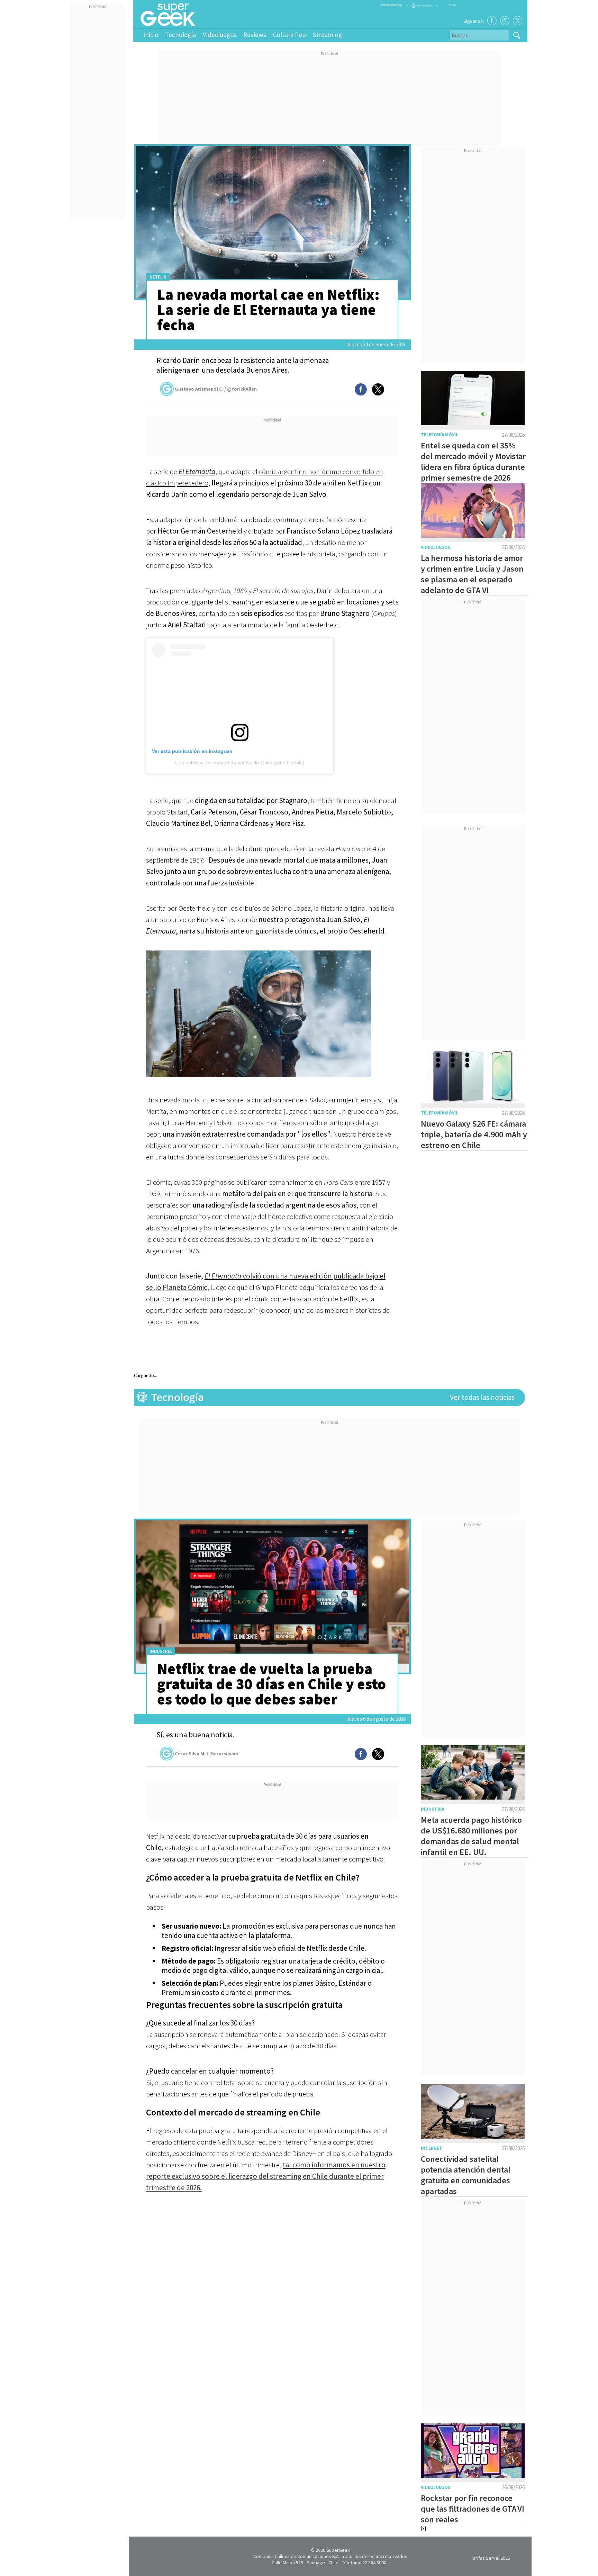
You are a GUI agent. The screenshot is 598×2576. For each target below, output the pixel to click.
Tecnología (180, 35)
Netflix (158, 277)
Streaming (327, 35)
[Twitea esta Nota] (378, 389)
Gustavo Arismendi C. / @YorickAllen (216, 389)
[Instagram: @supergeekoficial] (505, 21)
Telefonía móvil (440, 435)
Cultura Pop (289, 35)
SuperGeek (338, 2550)
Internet (432, 2148)
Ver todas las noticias (482, 1397)
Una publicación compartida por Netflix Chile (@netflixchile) (240, 763)
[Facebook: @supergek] (492, 21)
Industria (161, 1651)
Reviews (255, 35)
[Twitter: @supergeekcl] (518, 21)
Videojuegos (220, 35)
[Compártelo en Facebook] (361, 389)
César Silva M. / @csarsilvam (206, 1754)
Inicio (151, 35)
